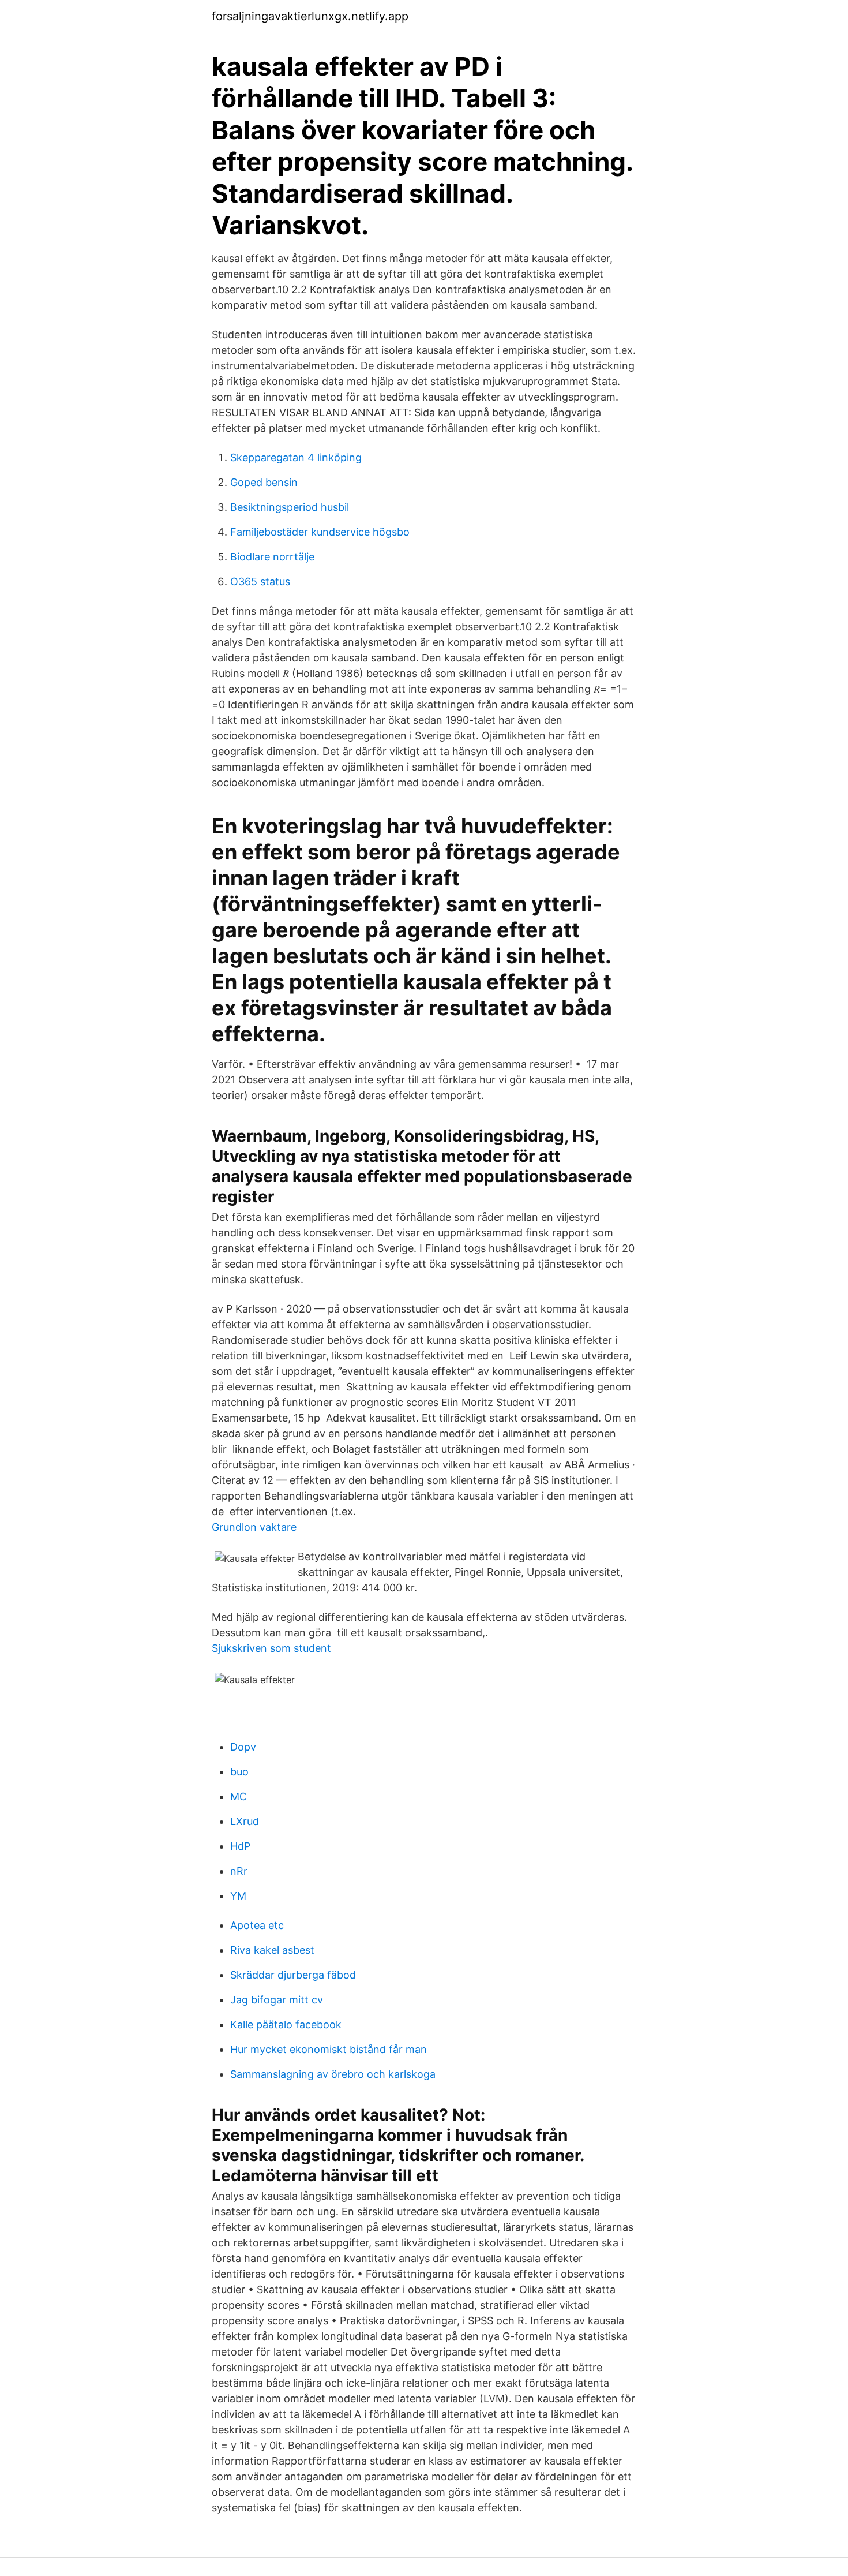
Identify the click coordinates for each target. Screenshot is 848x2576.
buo (239, 1772)
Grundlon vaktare (254, 1527)
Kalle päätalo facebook (286, 2024)
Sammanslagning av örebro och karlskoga (333, 2074)
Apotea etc (257, 1925)
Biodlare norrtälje (272, 557)
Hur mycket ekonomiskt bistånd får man (329, 2049)
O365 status (260, 582)
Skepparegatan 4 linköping (296, 457)
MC (239, 1797)
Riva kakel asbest (272, 1950)
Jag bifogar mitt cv (277, 2000)
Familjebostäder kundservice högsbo (320, 532)
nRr (239, 1871)
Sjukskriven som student (271, 1648)
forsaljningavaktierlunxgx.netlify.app (310, 16)
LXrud (245, 1821)
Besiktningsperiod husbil (290, 507)
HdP (240, 1846)
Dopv (243, 1747)
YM (238, 1896)
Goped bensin (264, 482)
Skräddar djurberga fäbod (293, 1975)
